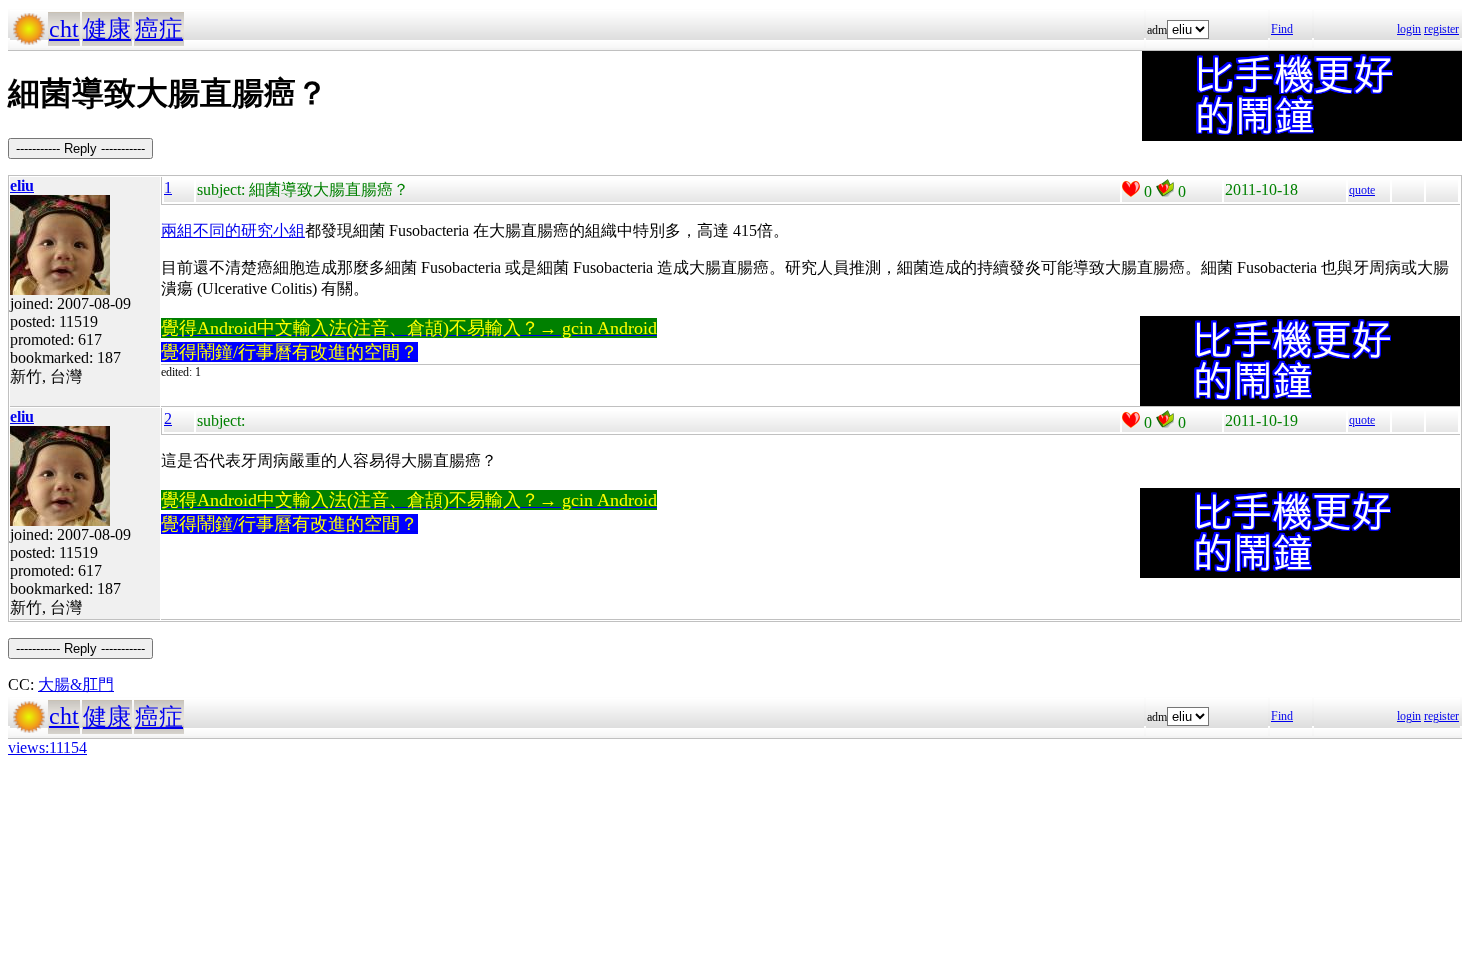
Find (1282, 29)
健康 (107, 29)
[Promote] (1131, 189)
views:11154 (47, 747)
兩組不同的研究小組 (233, 230)
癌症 (159, 29)
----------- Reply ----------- (80, 148)
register (1441, 29)
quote (1362, 190)
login (1409, 29)
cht (64, 29)
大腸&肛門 (76, 684)
